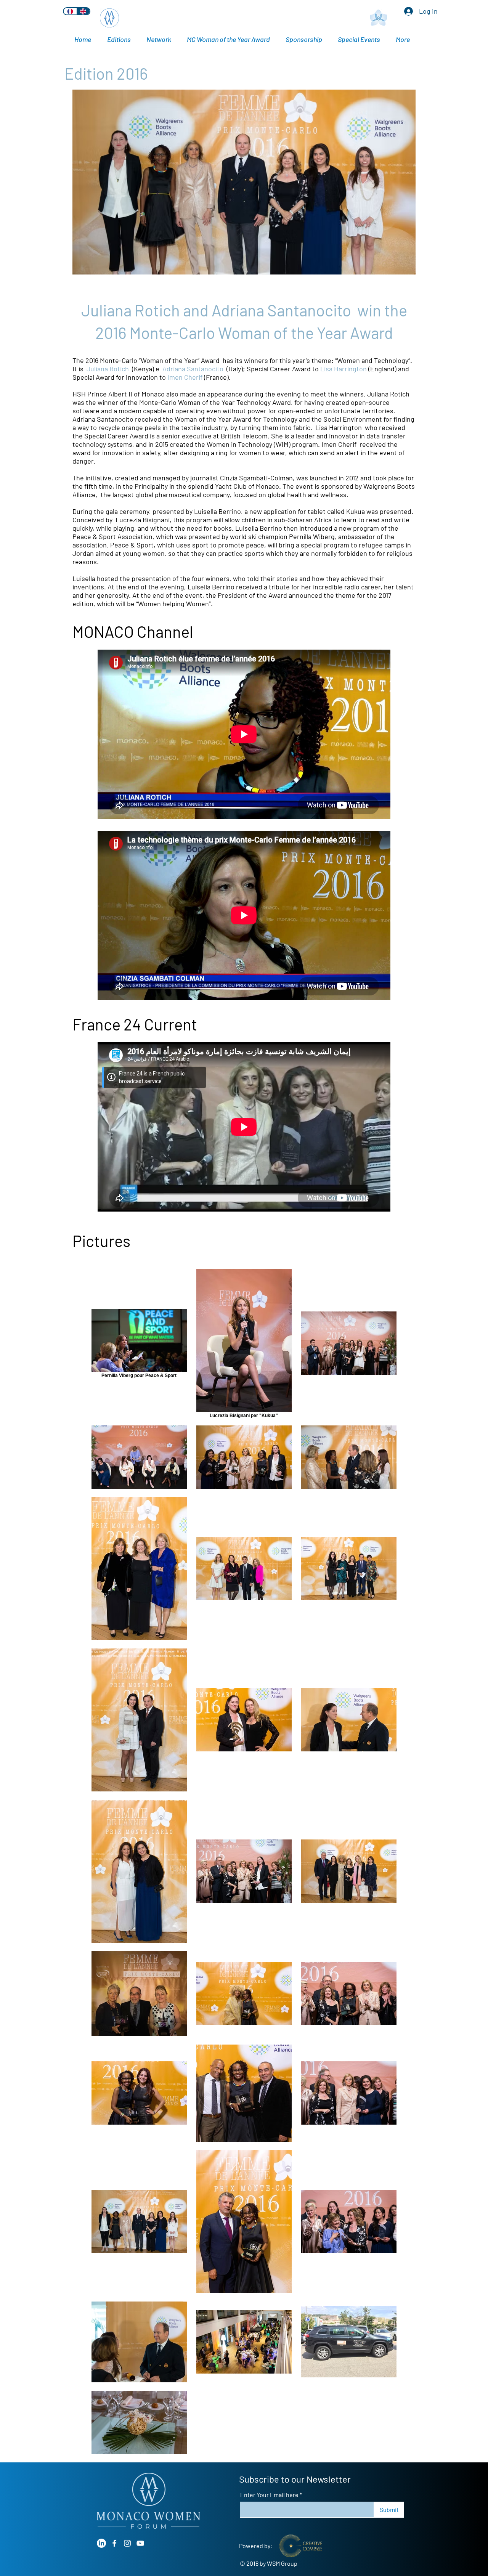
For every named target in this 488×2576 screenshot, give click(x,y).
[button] (361, 39)
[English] (83, 11)
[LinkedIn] (101, 2543)
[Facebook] (114, 2543)
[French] (70, 11)
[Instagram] (127, 2543)
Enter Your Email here (269, 2495)
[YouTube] (140, 2543)
